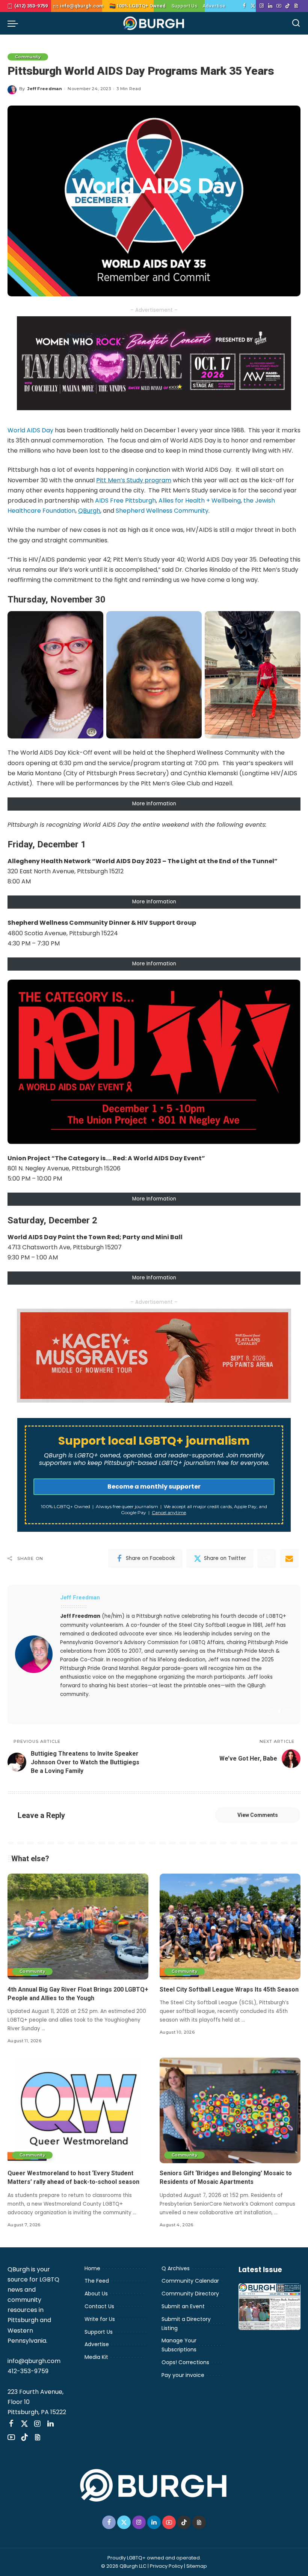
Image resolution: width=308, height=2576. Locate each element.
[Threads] (296, 6)
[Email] (289, 1558)
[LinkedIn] (270, 6)
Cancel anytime (169, 1512)
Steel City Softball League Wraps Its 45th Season (229, 1989)
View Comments (258, 1815)
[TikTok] (288, 6)
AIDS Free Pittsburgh (125, 501)
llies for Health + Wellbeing (202, 501)
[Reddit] (267, 1558)
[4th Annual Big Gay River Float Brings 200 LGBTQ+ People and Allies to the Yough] (78, 1926)
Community (28, 57)
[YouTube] (279, 6)
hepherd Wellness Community (164, 511)
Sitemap (197, 2566)
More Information (154, 804)
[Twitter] (253, 6)
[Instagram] (262, 6)
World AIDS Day (30, 430)
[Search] (296, 23)
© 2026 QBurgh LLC (124, 2566)
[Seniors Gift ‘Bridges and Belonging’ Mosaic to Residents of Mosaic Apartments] (230, 2110)
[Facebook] (244, 6)
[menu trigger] (15, 23)
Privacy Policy (166, 2566)
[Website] (270, 1712)
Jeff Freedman (45, 89)
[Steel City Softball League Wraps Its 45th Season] (230, 1926)
